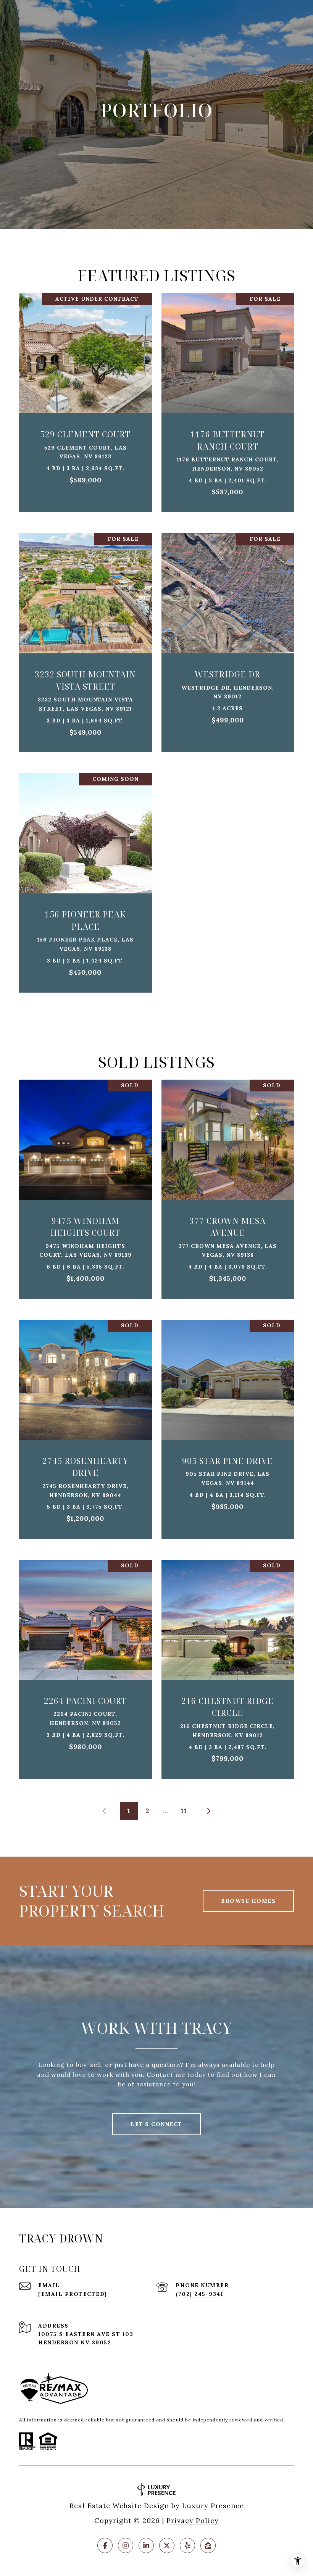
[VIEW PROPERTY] (86, 392)
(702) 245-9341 (199, 2294)
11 (184, 1811)
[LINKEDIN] (146, 2545)
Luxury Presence (213, 2506)
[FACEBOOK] (105, 2545)
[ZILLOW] (208, 2545)
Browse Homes (248, 1901)
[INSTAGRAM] (126, 2545)
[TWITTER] (167, 2545)
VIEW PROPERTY (86, 399)
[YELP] (187, 2545)
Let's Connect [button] (156, 2124)
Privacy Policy (193, 2520)
